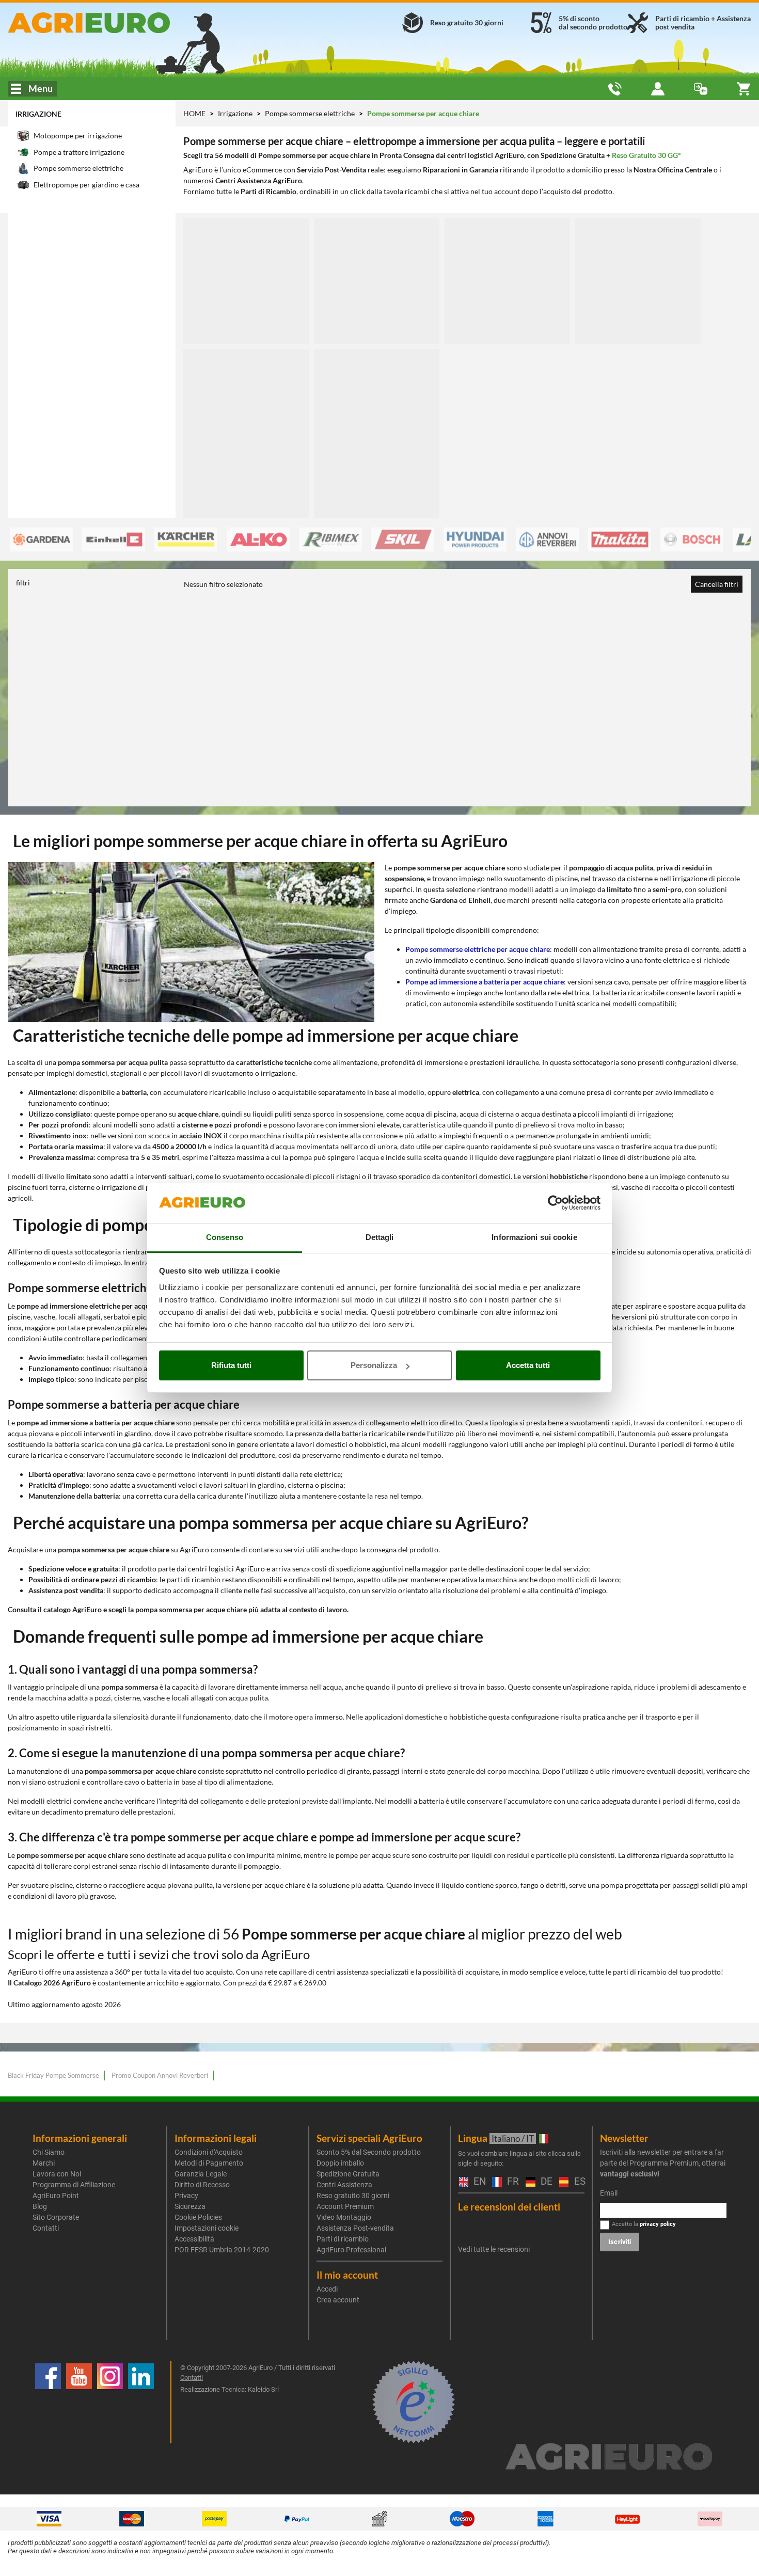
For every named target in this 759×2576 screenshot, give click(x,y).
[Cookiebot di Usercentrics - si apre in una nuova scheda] (555, 1203)
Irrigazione (38, 114)
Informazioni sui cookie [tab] (534, 1237)
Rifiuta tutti (231, 1365)
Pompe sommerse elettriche (311, 113)
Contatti (46, 2228)
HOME (194, 113)
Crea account (338, 2300)
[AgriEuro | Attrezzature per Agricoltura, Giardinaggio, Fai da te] (126, 23)
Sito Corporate (56, 2217)
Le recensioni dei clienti (509, 2207)
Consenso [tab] (225, 1237)
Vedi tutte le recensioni (494, 2249)
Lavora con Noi (57, 2174)
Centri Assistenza (344, 2185)
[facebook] (48, 2402)
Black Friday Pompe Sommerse (53, 2075)
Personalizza (374, 1365)
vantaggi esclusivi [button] (630, 2174)
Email (609, 2193)
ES (578, 2182)
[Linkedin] (141, 2402)
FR (511, 2182)
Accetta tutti (528, 1365)
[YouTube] (79, 2402)
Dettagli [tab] (380, 1237)
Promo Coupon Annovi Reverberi (160, 2075)
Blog (40, 2206)
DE (545, 2182)
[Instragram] (110, 2402)
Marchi (44, 2163)
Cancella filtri (717, 584)
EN (478, 2182)
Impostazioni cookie (207, 2228)
